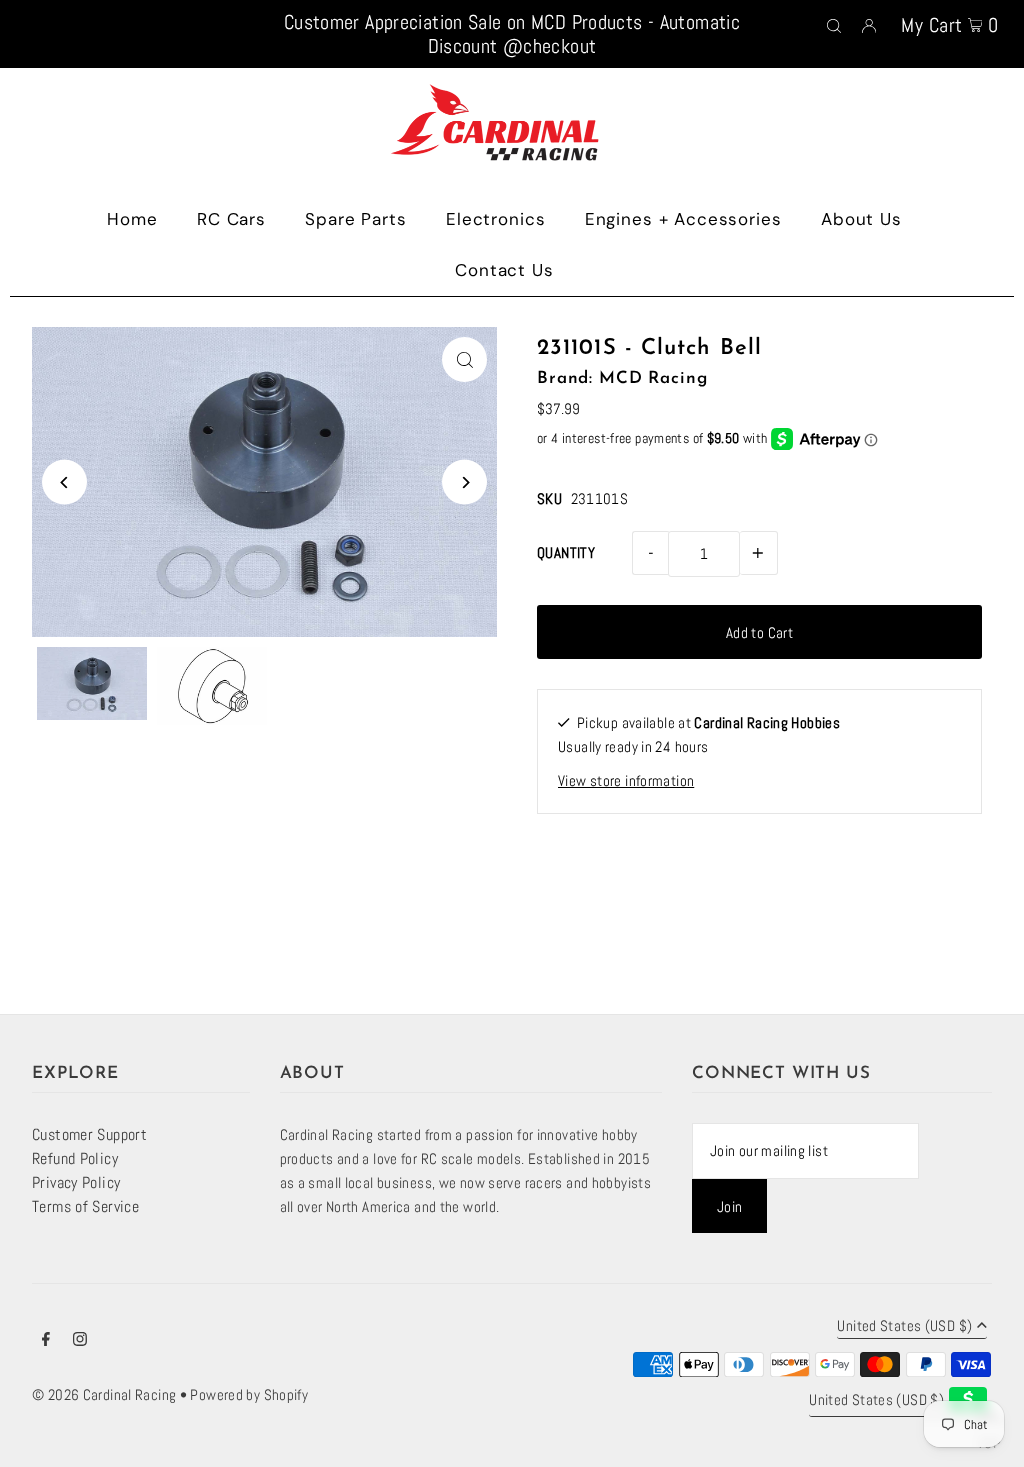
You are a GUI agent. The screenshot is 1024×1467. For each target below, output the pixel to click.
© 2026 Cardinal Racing (104, 1394)
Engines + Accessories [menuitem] (683, 219)
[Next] (464, 482)
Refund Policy (75, 1158)
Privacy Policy (76, 1182)
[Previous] (64, 482)
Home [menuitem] (132, 219)
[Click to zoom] (464, 359)
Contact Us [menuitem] (504, 270)
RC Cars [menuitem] (231, 219)
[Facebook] (46, 1341)
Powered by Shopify (249, 1394)
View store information (626, 780)
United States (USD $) (904, 1326)
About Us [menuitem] (861, 219)
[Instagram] (80, 1341)
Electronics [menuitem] (495, 219)
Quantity (566, 552)
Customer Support (89, 1134)
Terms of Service (85, 1206)
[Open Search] (834, 24)
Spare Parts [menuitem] (355, 219)
